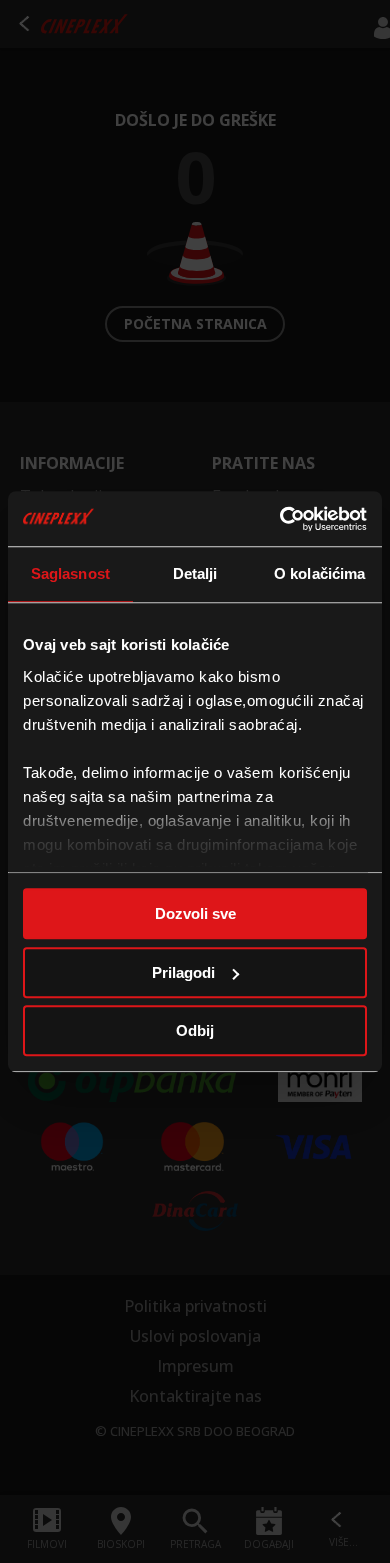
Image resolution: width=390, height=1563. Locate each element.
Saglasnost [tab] (70, 573)
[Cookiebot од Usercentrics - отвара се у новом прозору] (280, 519)
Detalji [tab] (195, 573)
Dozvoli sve (195, 913)
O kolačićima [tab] (319, 573)
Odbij (195, 1030)
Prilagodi (183, 972)
